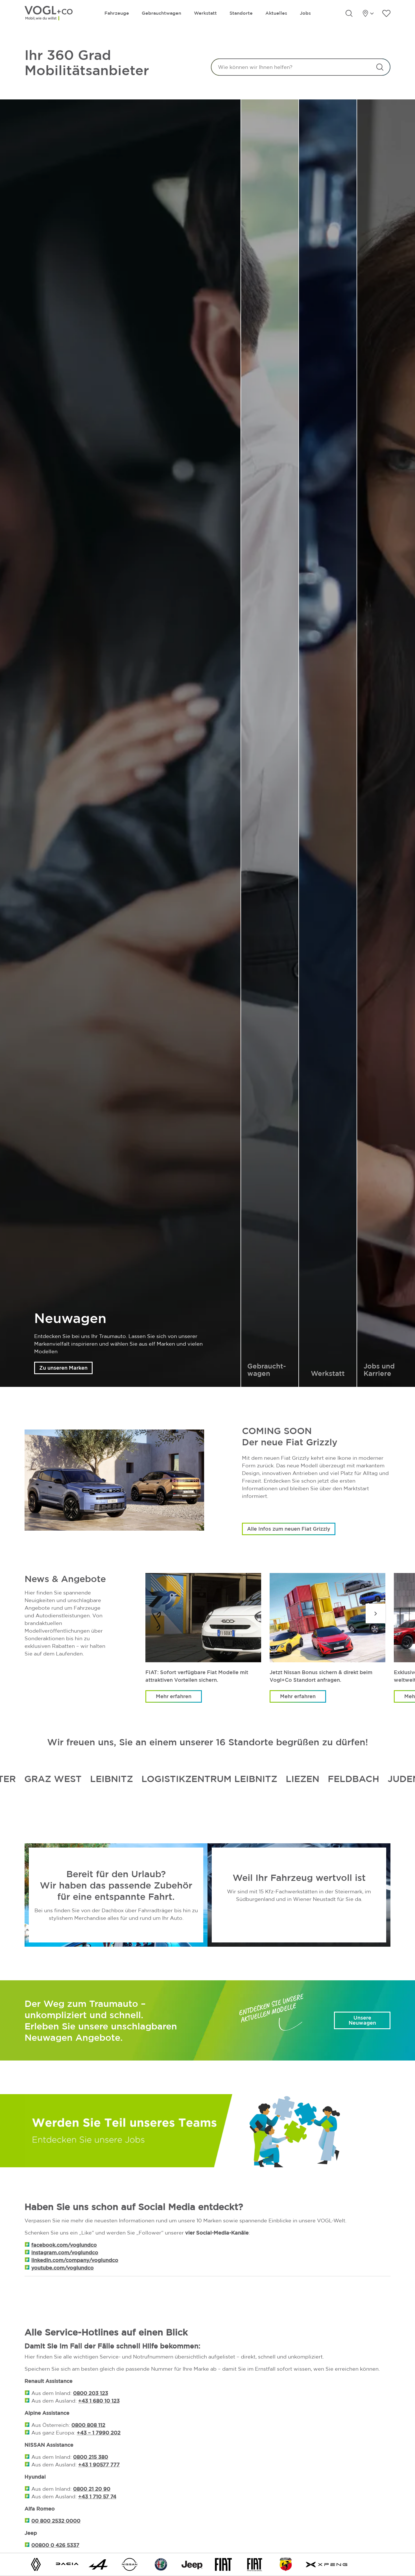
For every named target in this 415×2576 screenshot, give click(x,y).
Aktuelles (276, 13)
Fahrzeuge (117, 13)
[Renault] (36, 2564)
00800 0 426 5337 (55, 2545)
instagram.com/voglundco (65, 2252)
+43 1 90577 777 (99, 2464)
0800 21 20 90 (92, 2489)
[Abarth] (286, 2564)
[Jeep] (192, 2564)
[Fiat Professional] (255, 2564)
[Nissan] (130, 2564)
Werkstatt (205, 13)
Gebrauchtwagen (161, 13)
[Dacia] (67, 2564)
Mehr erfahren (174, 1696)
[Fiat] (223, 2564)
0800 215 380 (91, 2457)
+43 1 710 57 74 (97, 2496)
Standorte (241, 13)
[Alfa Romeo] (161, 2564)
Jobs (305, 13)
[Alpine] (98, 2564)
